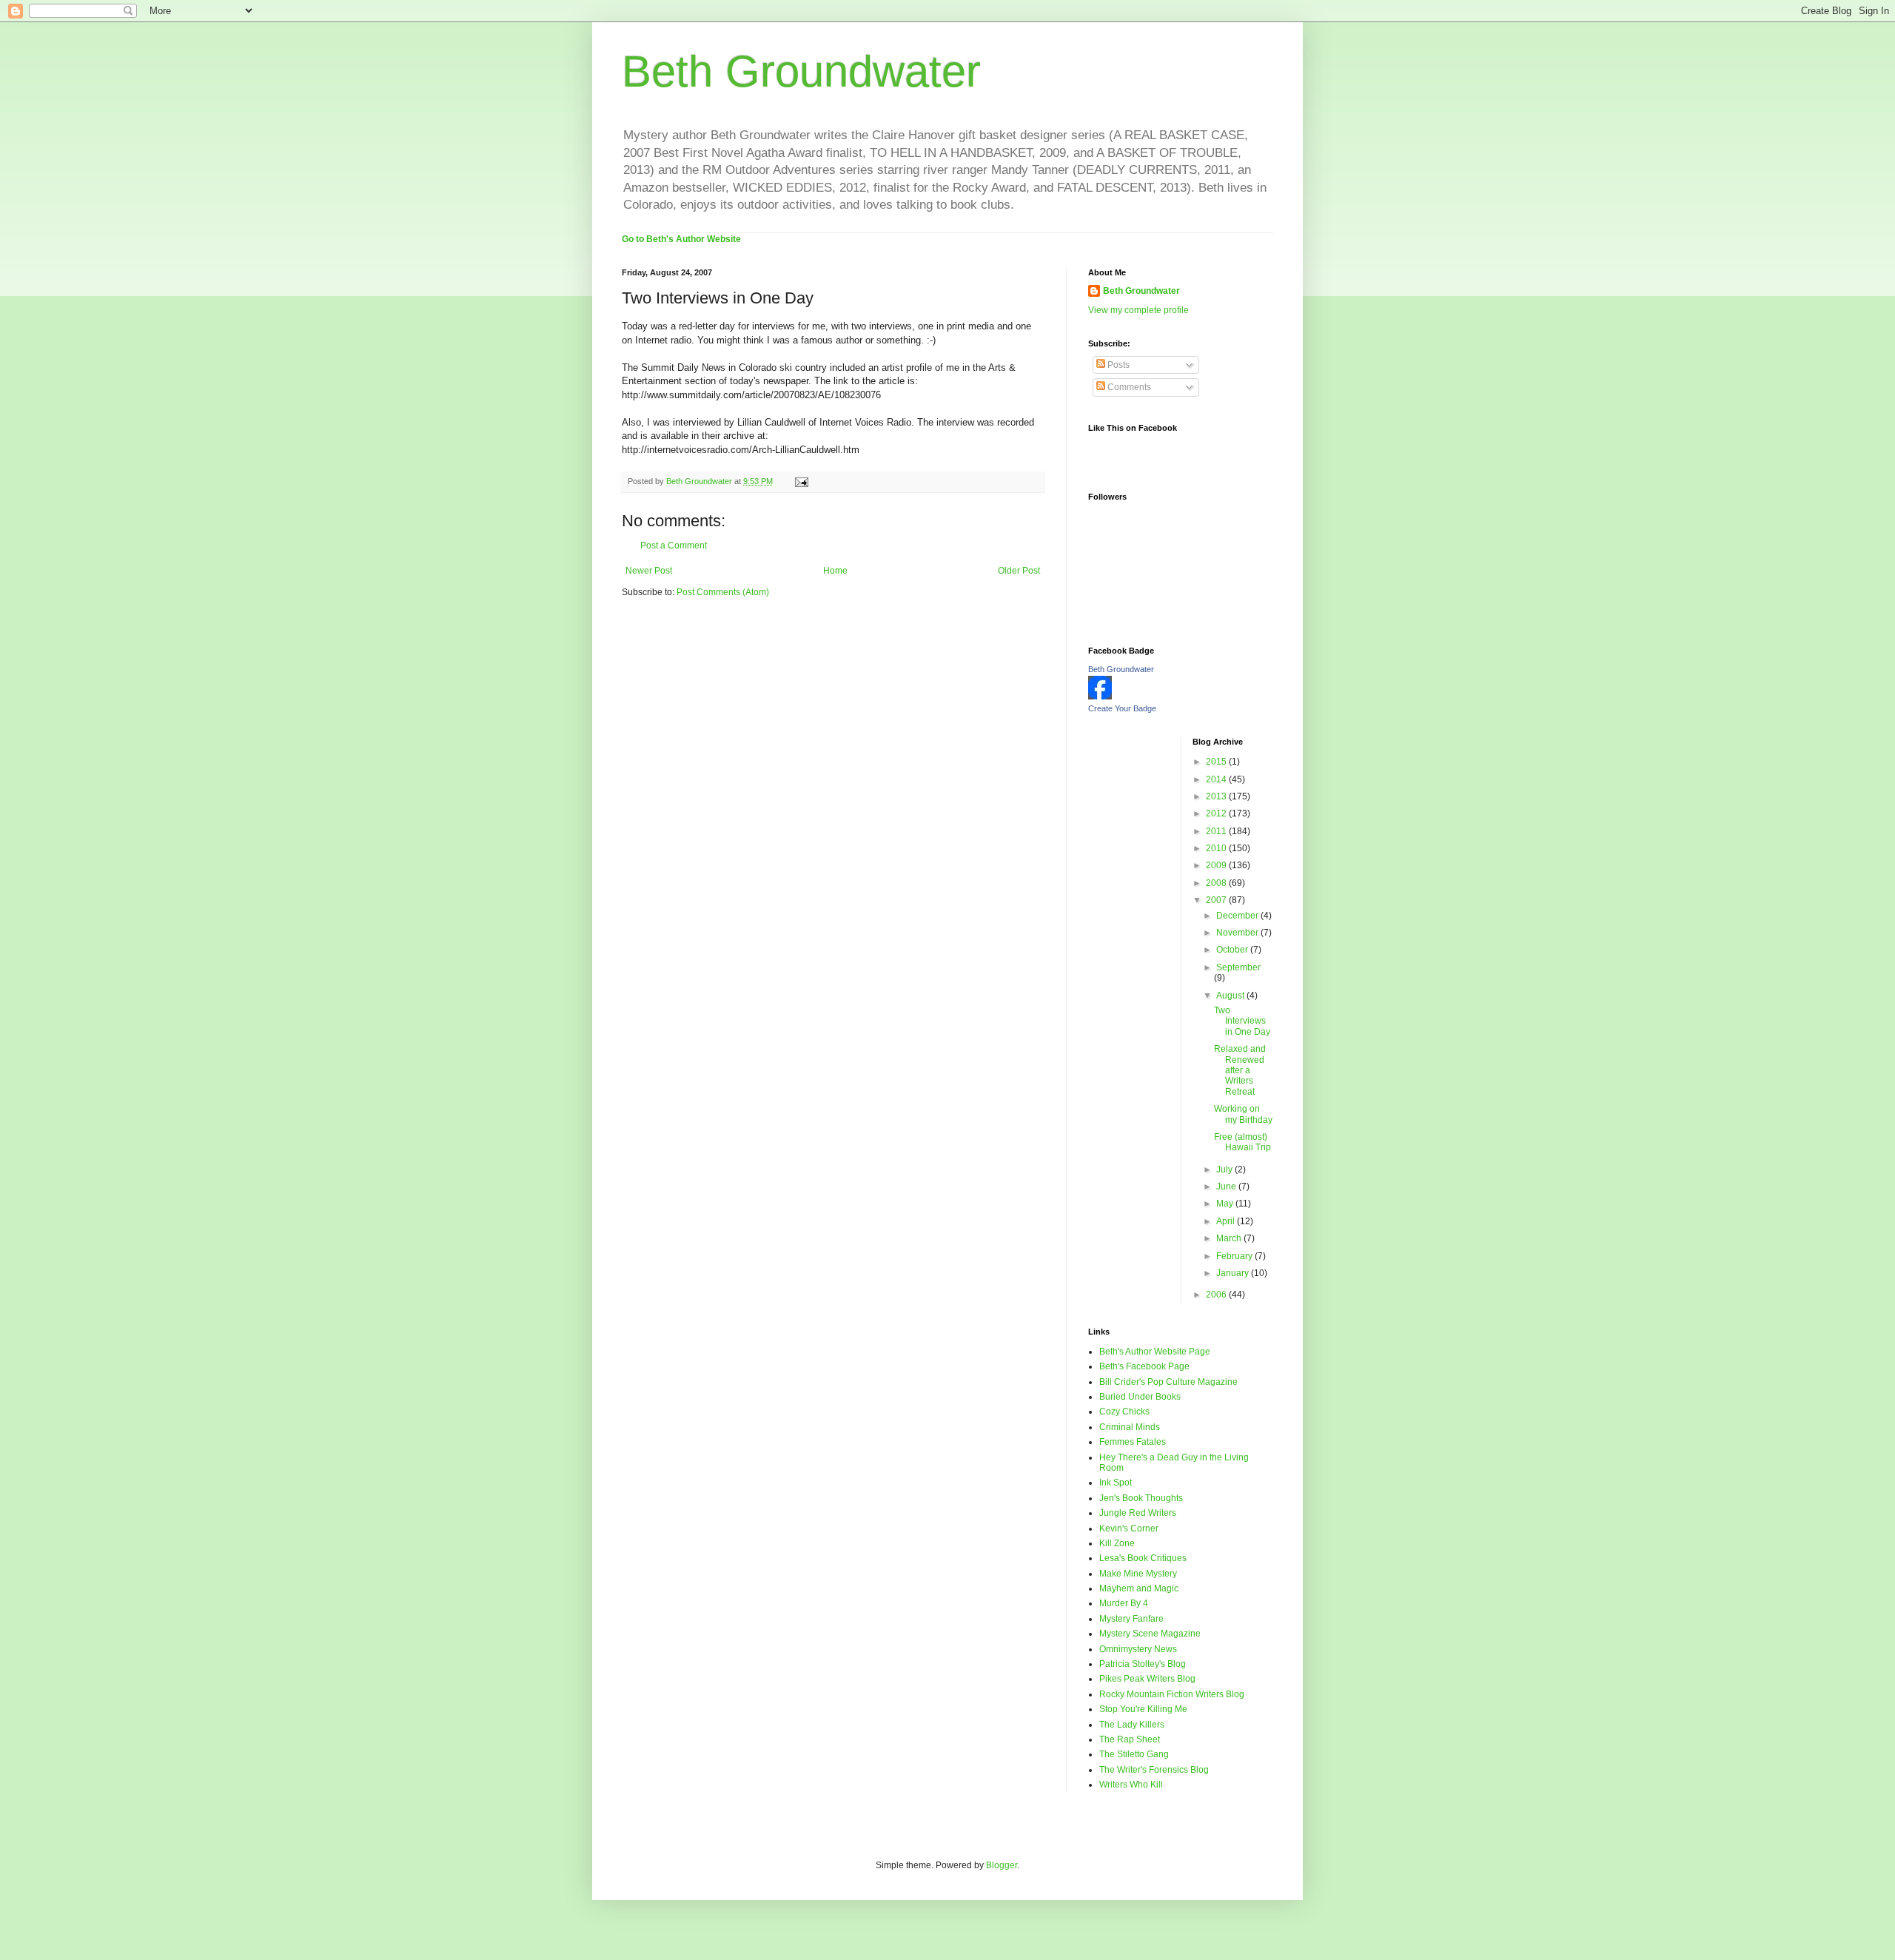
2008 (1217, 883)
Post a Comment (674, 546)
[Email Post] (801, 481)
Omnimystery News (1138, 1649)
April (1227, 1221)
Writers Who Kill (1131, 1785)
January (1234, 1273)
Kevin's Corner (1129, 1528)
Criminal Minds (1130, 1427)
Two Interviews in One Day (1242, 1021)
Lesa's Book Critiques (1143, 1558)
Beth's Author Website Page (1155, 1352)
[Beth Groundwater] (1100, 697)
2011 (1217, 831)
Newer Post (649, 571)
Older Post (1019, 571)
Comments (1128, 387)
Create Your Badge (1122, 708)
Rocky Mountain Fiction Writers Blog (1172, 1694)
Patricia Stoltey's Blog (1143, 1664)
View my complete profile (1138, 310)
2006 (1217, 1295)
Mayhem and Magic (1139, 1588)
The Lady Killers (1132, 1725)
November (1238, 933)
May (1226, 1204)
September (1238, 967)
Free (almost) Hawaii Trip (1242, 1142)
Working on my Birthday (1243, 1114)
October (1233, 950)
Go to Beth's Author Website (681, 239)
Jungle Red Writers (1138, 1513)
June (1227, 1187)
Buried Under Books (1140, 1397)
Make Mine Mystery (1138, 1574)
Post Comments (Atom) (723, 592)
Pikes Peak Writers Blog (1147, 1679)
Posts (1117, 365)
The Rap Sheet (1130, 1739)
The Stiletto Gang (1134, 1754)
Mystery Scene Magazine (1150, 1634)
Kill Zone (1117, 1543)
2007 (1217, 900)
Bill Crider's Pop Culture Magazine (1168, 1382)
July (1225, 1169)
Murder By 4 (1124, 1603)
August (1231, 996)
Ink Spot (1116, 1483)
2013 (1217, 796)
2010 (1217, 848)
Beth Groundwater (801, 71)
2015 (1217, 762)
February (1235, 1256)
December (1238, 916)
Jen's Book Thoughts (1141, 1498)
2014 (1217, 779)
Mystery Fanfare (1131, 1619)
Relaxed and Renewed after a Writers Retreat (1240, 1070)
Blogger (1002, 1865)
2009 (1217, 865)
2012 (1217, 813)
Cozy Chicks (1124, 1412)
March (1230, 1238)
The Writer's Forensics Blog (1154, 1770)
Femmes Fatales (1133, 1442)
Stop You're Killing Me (1143, 1709)
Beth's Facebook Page (1144, 1366)
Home (835, 571)
